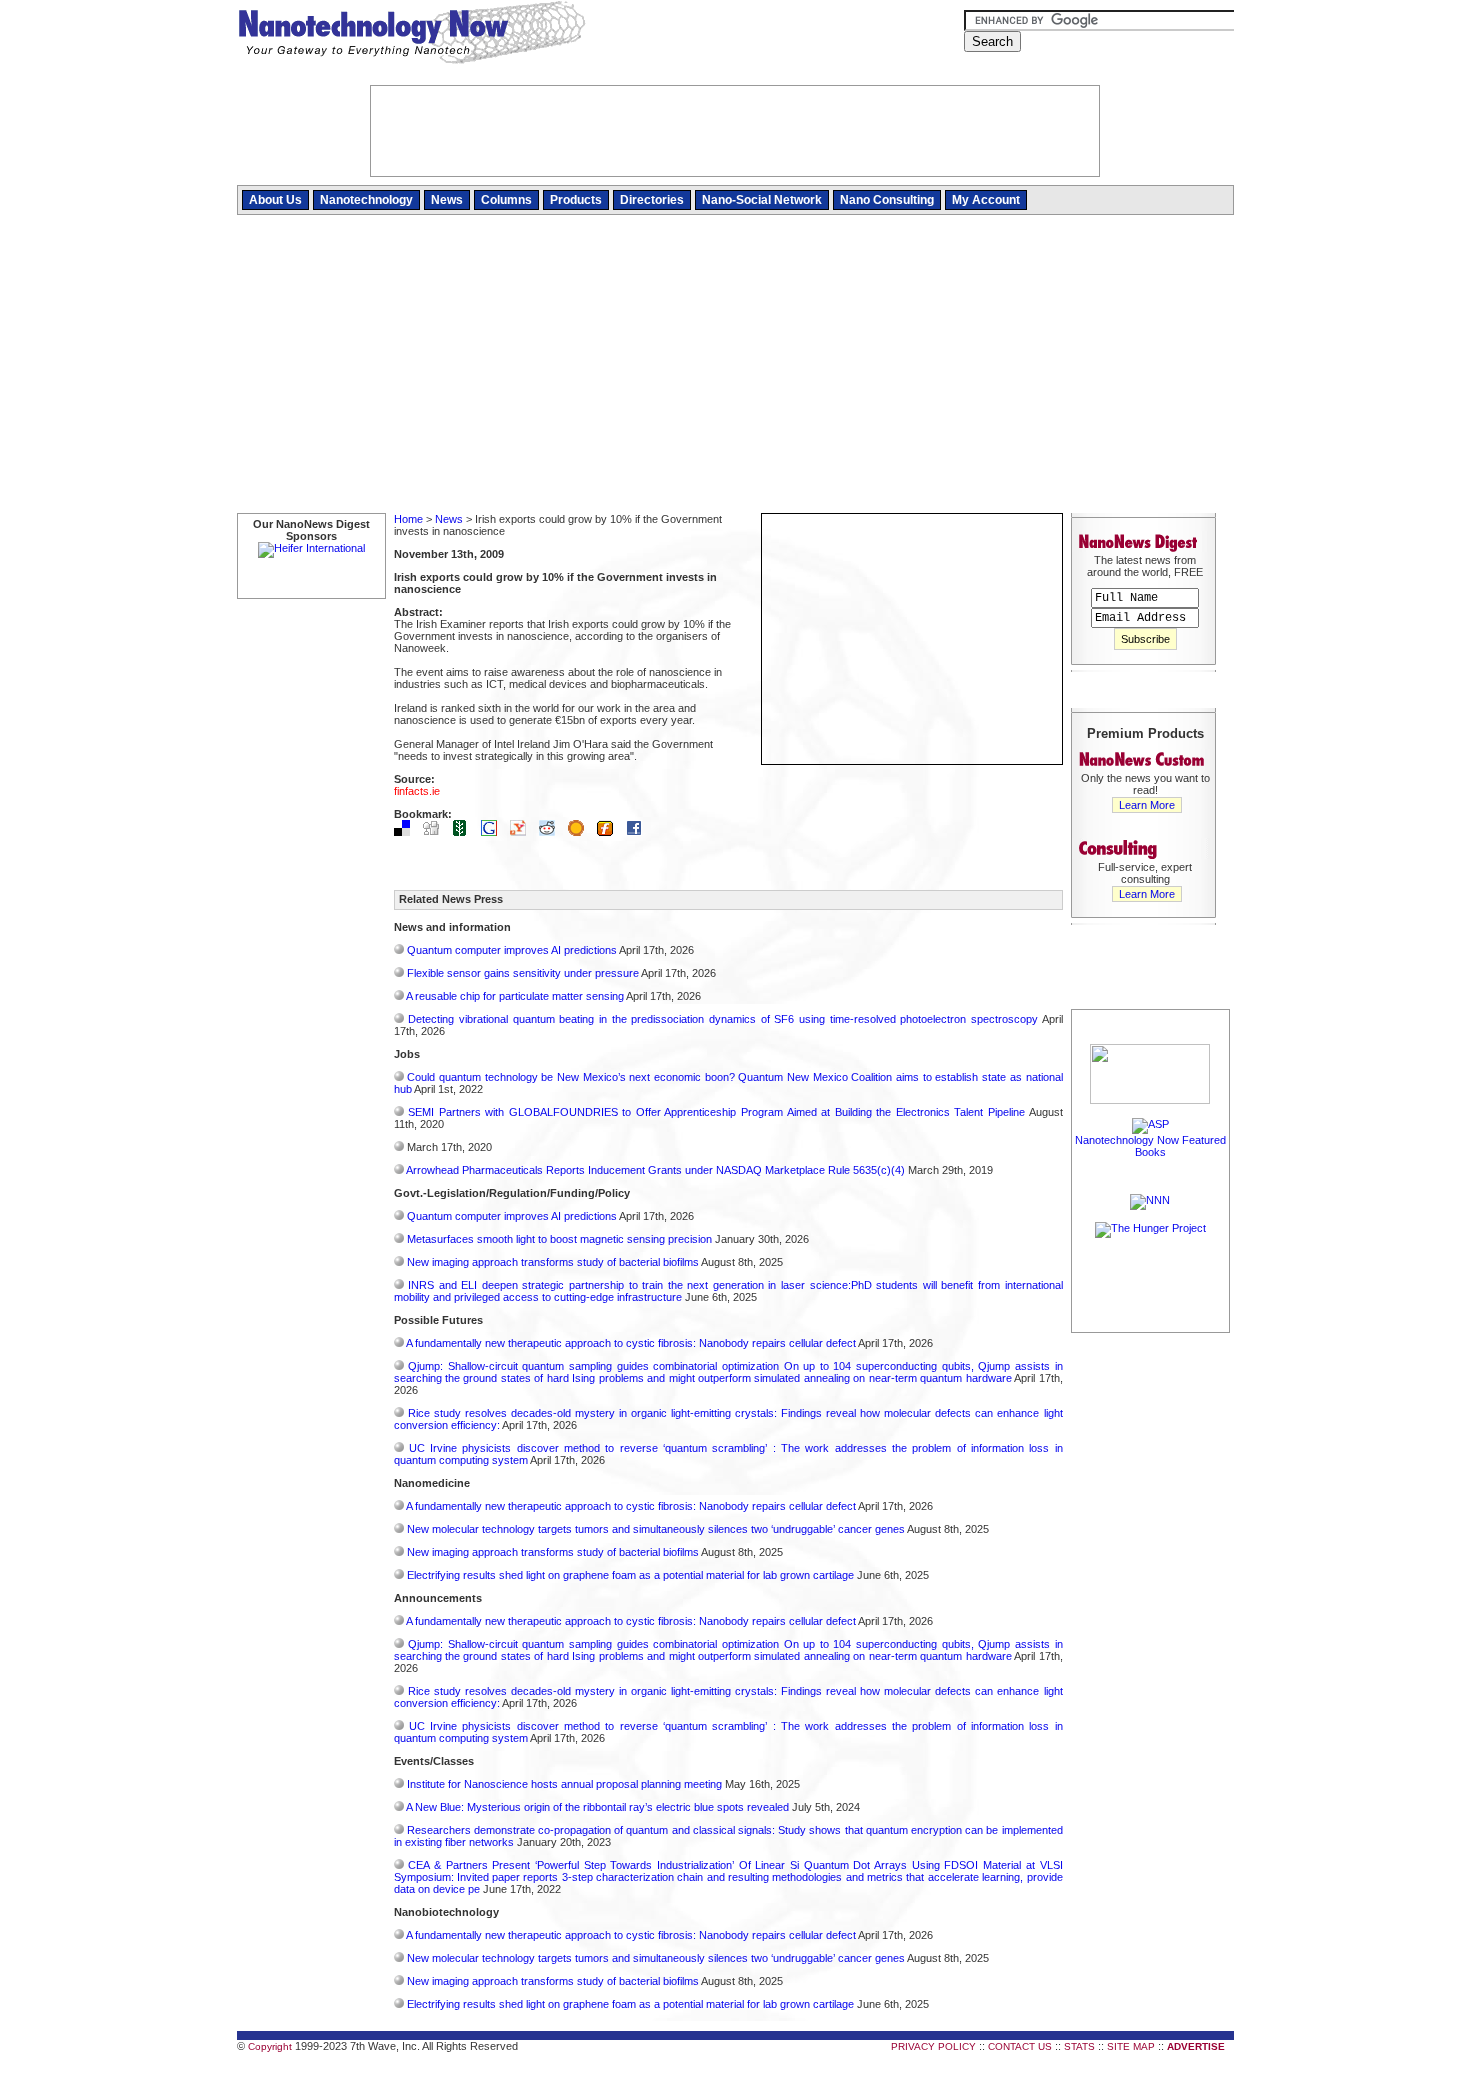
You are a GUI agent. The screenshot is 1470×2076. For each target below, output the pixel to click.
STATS (1079, 2046)
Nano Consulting (887, 200)
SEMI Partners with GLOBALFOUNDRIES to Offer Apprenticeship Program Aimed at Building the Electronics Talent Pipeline (716, 1112)
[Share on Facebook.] (639, 832)
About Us (275, 200)
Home (408, 519)
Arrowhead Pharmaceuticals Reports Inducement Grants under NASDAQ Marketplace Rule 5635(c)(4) (655, 1170)
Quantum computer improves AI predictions (512, 950)
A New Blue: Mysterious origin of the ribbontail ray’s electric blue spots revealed (597, 1807)
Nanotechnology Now (411, 35)
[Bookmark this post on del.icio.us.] (407, 832)
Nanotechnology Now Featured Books (1150, 1146)
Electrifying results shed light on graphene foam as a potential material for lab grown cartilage (630, 1575)
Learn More (1147, 805)
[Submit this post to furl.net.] (610, 832)
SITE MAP (1131, 2046)
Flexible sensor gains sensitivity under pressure (523, 973)
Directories (652, 200)
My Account (986, 200)
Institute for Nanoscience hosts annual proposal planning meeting (564, 1784)
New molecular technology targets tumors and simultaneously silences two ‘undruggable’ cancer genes (656, 1529)
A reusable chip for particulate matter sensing (515, 996)
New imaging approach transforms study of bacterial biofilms (553, 1262)
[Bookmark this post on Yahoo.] (523, 832)
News (447, 200)
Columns (506, 200)
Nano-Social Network (762, 200)
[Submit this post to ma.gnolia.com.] (581, 832)
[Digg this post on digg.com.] (436, 832)
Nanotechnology (366, 200)
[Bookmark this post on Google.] (494, 832)
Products (576, 200)
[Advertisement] (735, 365)
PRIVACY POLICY (933, 2046)
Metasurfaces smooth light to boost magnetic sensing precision (559, 1239)
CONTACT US (1020, 2046)
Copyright (270, 2046)
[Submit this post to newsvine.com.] (465, 832)
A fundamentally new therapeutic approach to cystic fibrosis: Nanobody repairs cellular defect (631, 1343)
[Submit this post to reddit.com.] (552, 832)
